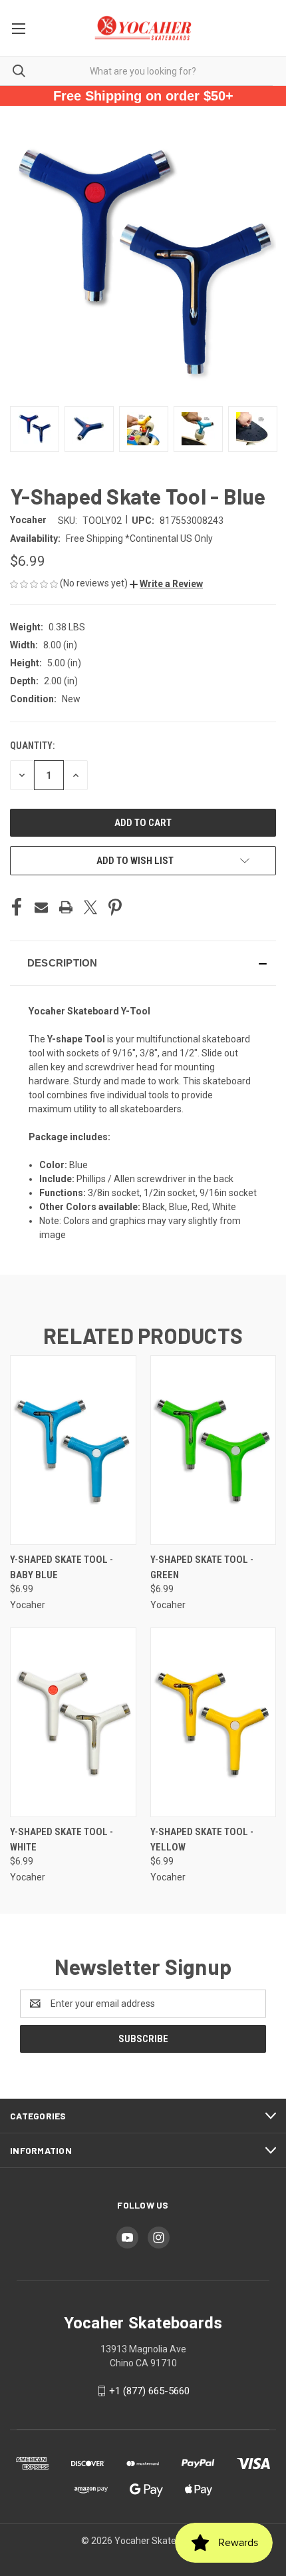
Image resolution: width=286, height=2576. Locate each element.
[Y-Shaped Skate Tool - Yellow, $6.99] (214, 1722)
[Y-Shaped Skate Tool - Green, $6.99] (214, 1450)
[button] (166, 584)
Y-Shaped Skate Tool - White (62, 1839)
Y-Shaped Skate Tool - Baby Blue (62, 1567)
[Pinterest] (115, 907)
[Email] (41, 907)
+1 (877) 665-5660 (149, 2391)
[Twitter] (90, 907)
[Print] (66, 907)
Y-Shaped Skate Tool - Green (202, 1567)
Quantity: (32, 746)
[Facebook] (17, 907)
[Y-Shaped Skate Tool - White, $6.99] (73, 1722)
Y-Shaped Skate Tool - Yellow (202, 1839)
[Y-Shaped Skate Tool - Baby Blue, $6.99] (73, 1450)
